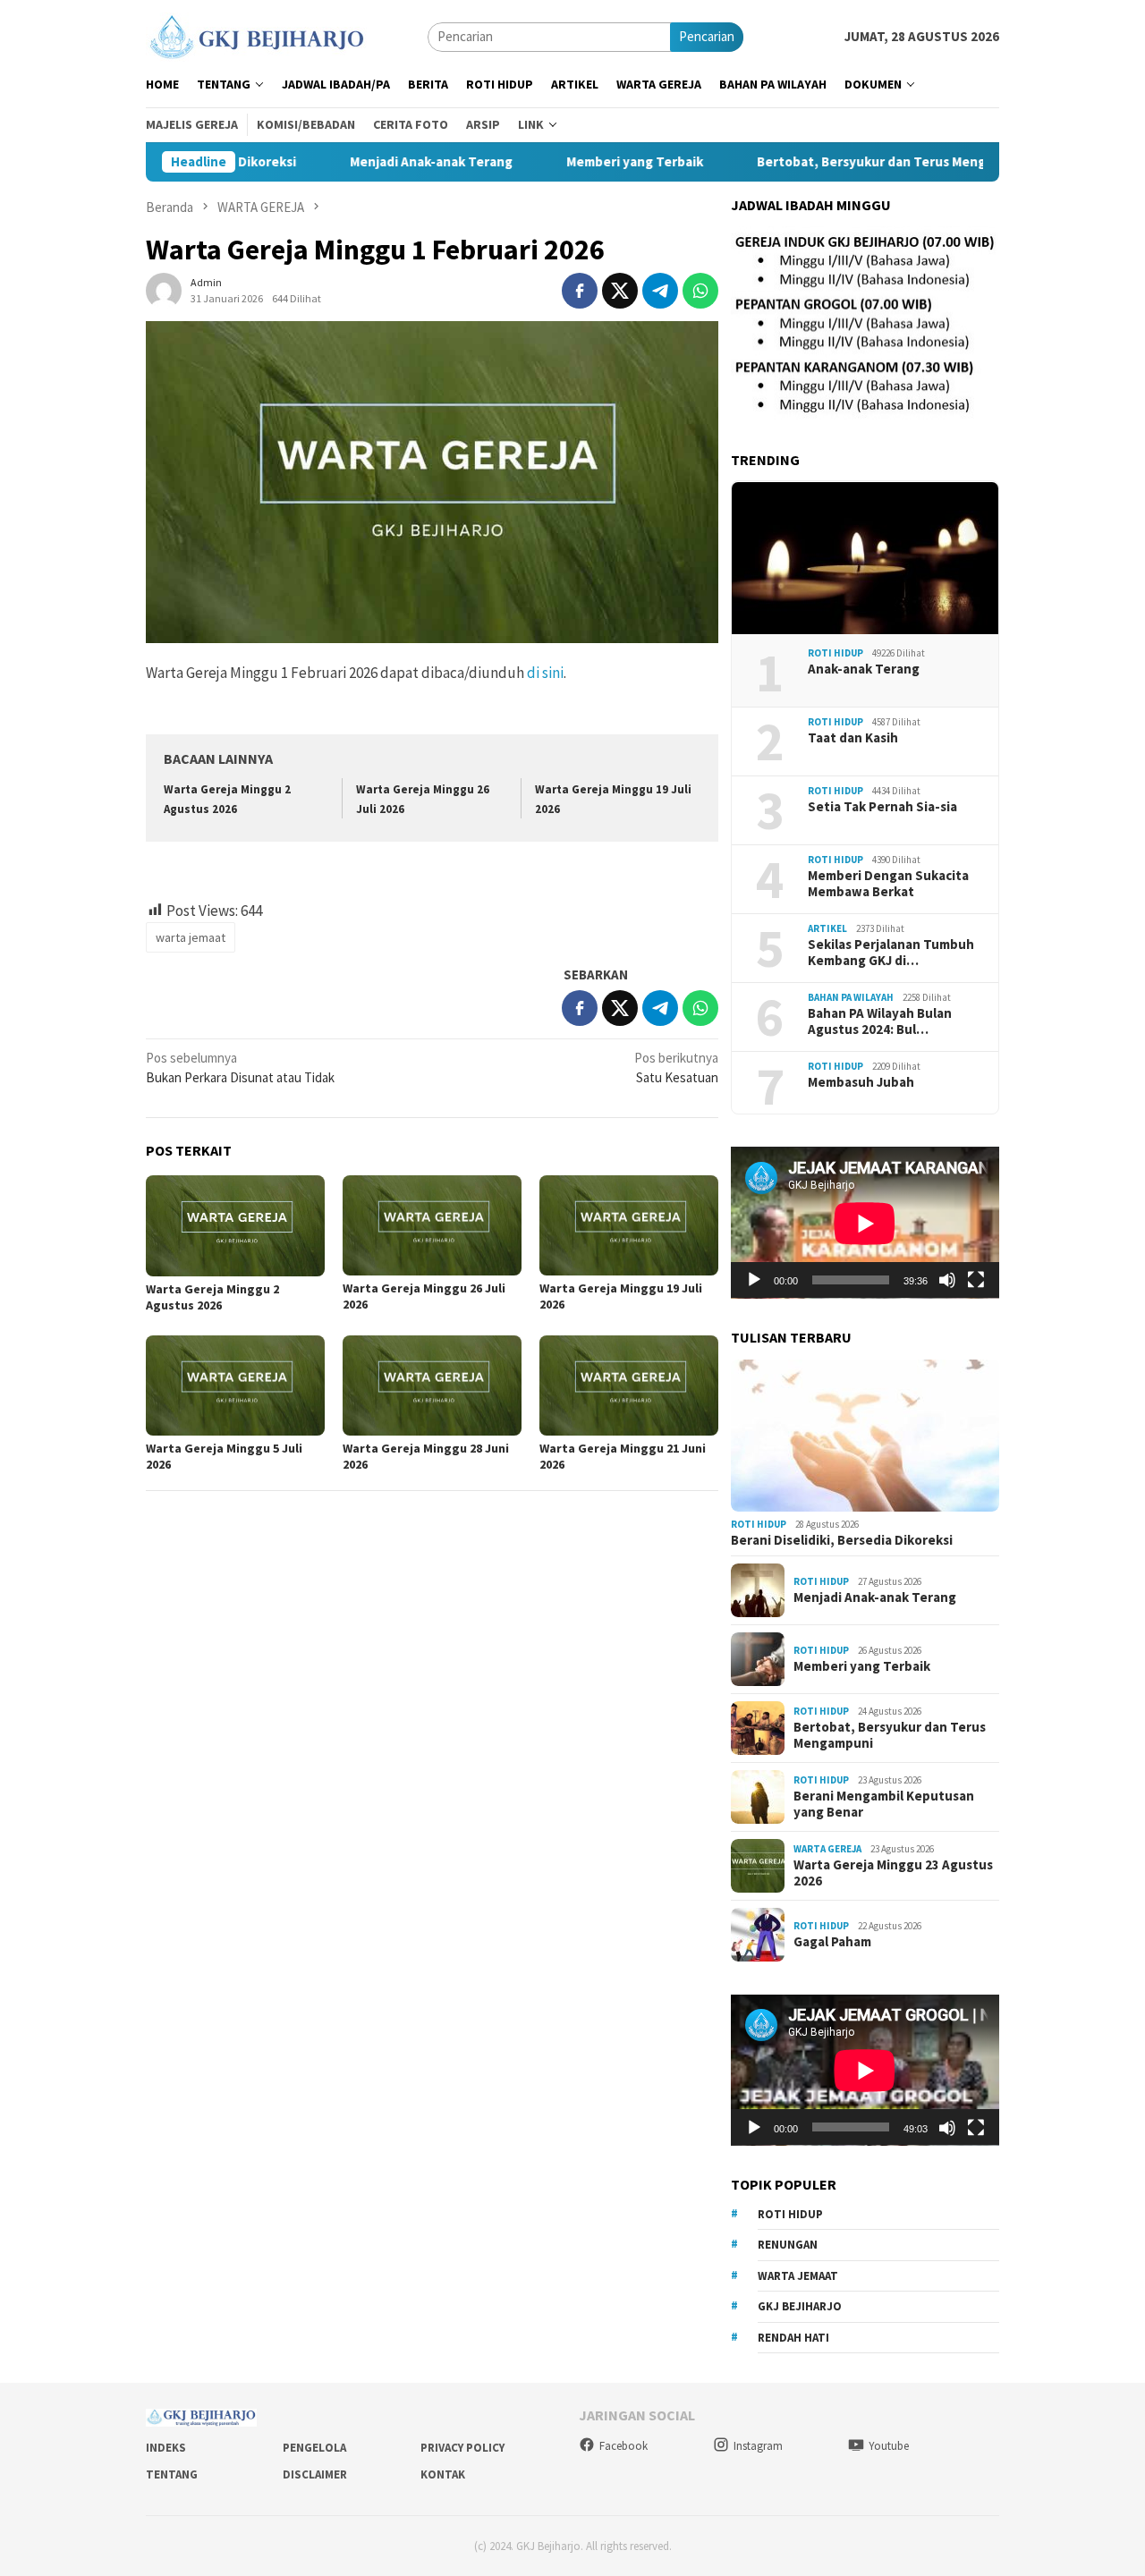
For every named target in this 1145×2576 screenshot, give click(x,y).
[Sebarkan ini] (580, 291)
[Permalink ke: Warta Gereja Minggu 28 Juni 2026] (432, 1385)
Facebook (623, 2446)
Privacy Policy (462, 2448)
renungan (788, 2246)
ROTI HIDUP (835, 654)
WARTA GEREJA (827, 1850)
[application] (865, 1223)
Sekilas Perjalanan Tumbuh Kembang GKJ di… (891, 953)
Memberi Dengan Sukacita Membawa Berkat (888, 884)
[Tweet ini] (620, 291)
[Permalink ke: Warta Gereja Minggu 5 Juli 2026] (235, 1385)
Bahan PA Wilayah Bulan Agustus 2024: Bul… (880, 1021)
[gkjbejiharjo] (256, 35)
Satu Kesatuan (676, 1068)
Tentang (172, 2474)
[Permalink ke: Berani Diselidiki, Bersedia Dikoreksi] (865, 1436)
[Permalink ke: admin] (164, 289)
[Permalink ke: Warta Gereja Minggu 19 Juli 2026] (629, 1225)
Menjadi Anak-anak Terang (381, 162)
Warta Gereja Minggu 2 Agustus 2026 (212, 1297)
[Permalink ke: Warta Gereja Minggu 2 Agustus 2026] (235, 1226)
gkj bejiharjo (800, 2307)
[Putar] (754, 1280)
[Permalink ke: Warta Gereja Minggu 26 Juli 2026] (432, 1225)
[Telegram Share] (660, 291)
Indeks (166, 2448)
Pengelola (314, 2448)
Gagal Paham (832, 1942)
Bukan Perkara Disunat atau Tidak (240, 1068)
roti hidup (790, 2214)
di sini (545, 673)
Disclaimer (315, 2474)
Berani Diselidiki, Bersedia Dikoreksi (842, 1540)
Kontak (443, 2474)
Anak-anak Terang (864, 669)
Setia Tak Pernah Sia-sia (882, 807)
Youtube (889, 2446)
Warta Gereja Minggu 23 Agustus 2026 (893, 1873)
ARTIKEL (827, 929)
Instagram (758, 2446)
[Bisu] (947, 1280)
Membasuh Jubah (861, 1082)
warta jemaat (191, 937)
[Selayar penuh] (976, 1280)
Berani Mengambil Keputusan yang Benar (884, 1804)
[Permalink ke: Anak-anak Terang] (865, 558)
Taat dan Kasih (853, 738)
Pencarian (707, 36)
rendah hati (793, 2338)
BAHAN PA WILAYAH (851, 998)
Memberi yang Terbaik (585, 162)
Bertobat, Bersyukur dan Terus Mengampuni (844, 162)
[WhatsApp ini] (700, 291)
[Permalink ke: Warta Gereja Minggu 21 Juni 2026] (629, 1385)
